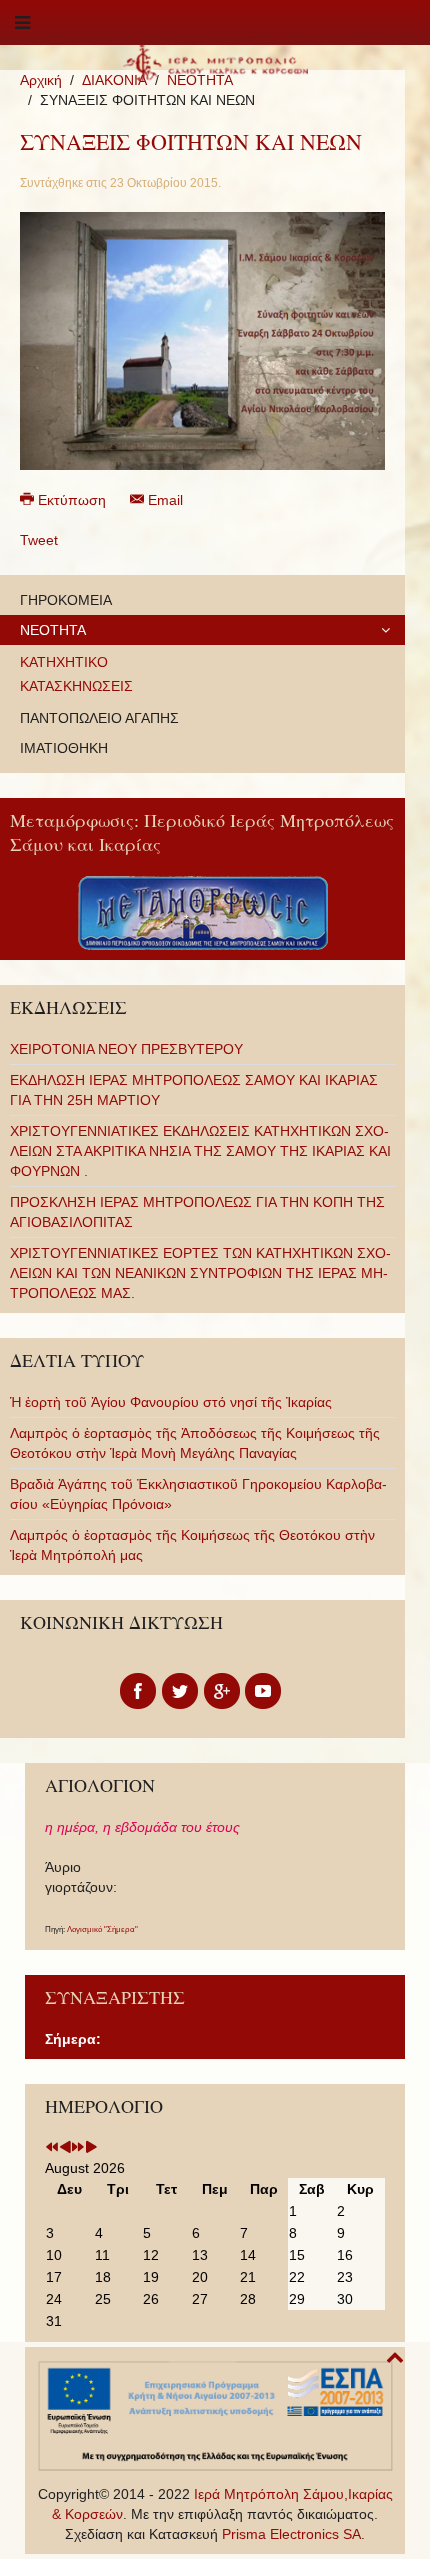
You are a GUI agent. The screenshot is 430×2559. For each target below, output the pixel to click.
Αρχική (41, 80)
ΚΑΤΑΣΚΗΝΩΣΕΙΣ (76, 686)
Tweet (39, 540)
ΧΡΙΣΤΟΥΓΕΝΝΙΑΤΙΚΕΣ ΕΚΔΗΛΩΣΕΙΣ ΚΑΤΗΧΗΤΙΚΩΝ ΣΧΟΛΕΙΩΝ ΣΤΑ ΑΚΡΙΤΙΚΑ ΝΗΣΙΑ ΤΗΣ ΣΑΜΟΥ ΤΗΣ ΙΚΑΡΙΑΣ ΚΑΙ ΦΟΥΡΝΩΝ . (200, 1151)
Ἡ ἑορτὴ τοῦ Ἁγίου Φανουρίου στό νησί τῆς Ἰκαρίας (171, 1402)
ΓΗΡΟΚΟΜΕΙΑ (66, 600)
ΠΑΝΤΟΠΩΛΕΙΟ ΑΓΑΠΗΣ (99, 718)
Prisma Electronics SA (291, 2534)
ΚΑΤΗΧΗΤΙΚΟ (64, 662)
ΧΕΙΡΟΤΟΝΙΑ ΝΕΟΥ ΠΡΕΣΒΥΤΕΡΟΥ (126, 1049)
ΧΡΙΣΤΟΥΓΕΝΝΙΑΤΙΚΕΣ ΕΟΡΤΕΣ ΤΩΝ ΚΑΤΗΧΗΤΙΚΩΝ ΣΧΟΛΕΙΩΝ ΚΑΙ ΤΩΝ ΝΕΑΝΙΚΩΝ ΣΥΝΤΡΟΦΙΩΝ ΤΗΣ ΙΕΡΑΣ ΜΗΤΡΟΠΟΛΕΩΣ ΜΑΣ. (200, 1273)
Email (163, 500)
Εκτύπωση (72, 500)
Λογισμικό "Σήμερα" (102, 1929)
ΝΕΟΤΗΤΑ (53, 630)
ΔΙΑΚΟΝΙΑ (114, 80)
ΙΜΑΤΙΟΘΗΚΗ (64, 748)
